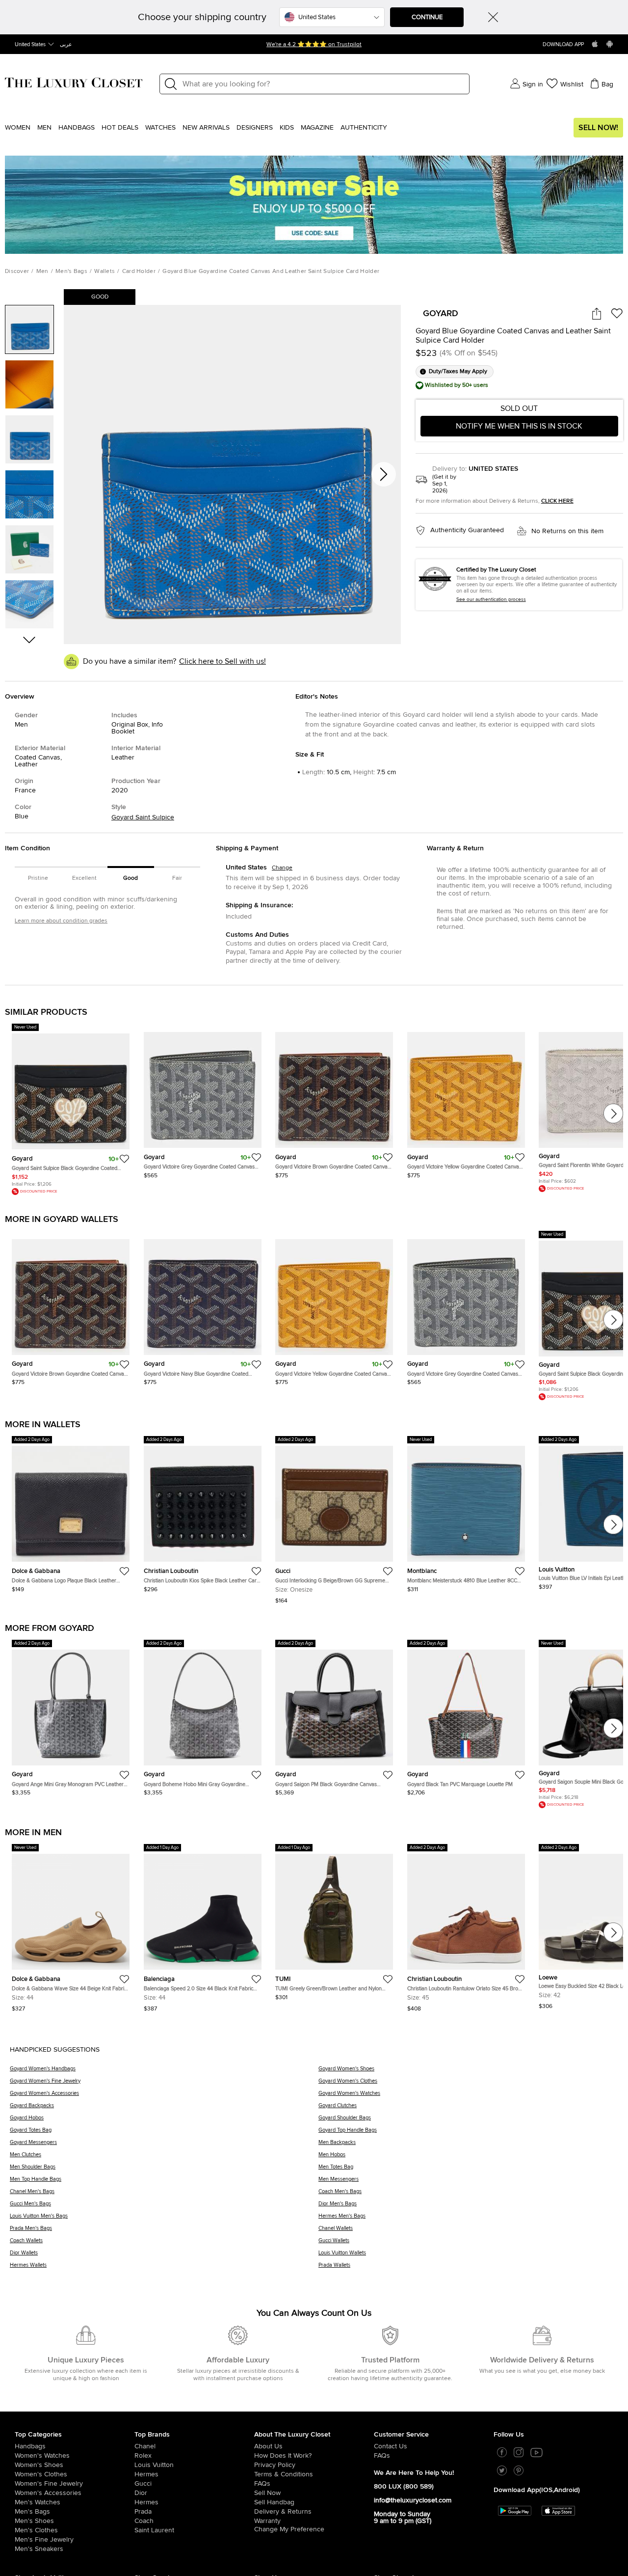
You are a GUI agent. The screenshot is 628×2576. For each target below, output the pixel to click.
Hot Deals (120, 128)
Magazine (317, 128)
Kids (287, 128)
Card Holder (139, 271)
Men (44, 128)
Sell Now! (598, 128)
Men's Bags (71, 271)
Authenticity (364, 128)
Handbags (77, 128)
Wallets (105, 271)
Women (18, 128)
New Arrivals (206, 128)
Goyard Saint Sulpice (143, 817)
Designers (255, 128)
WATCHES (160, 128)
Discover (17, 271)
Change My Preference (289, 2529)
